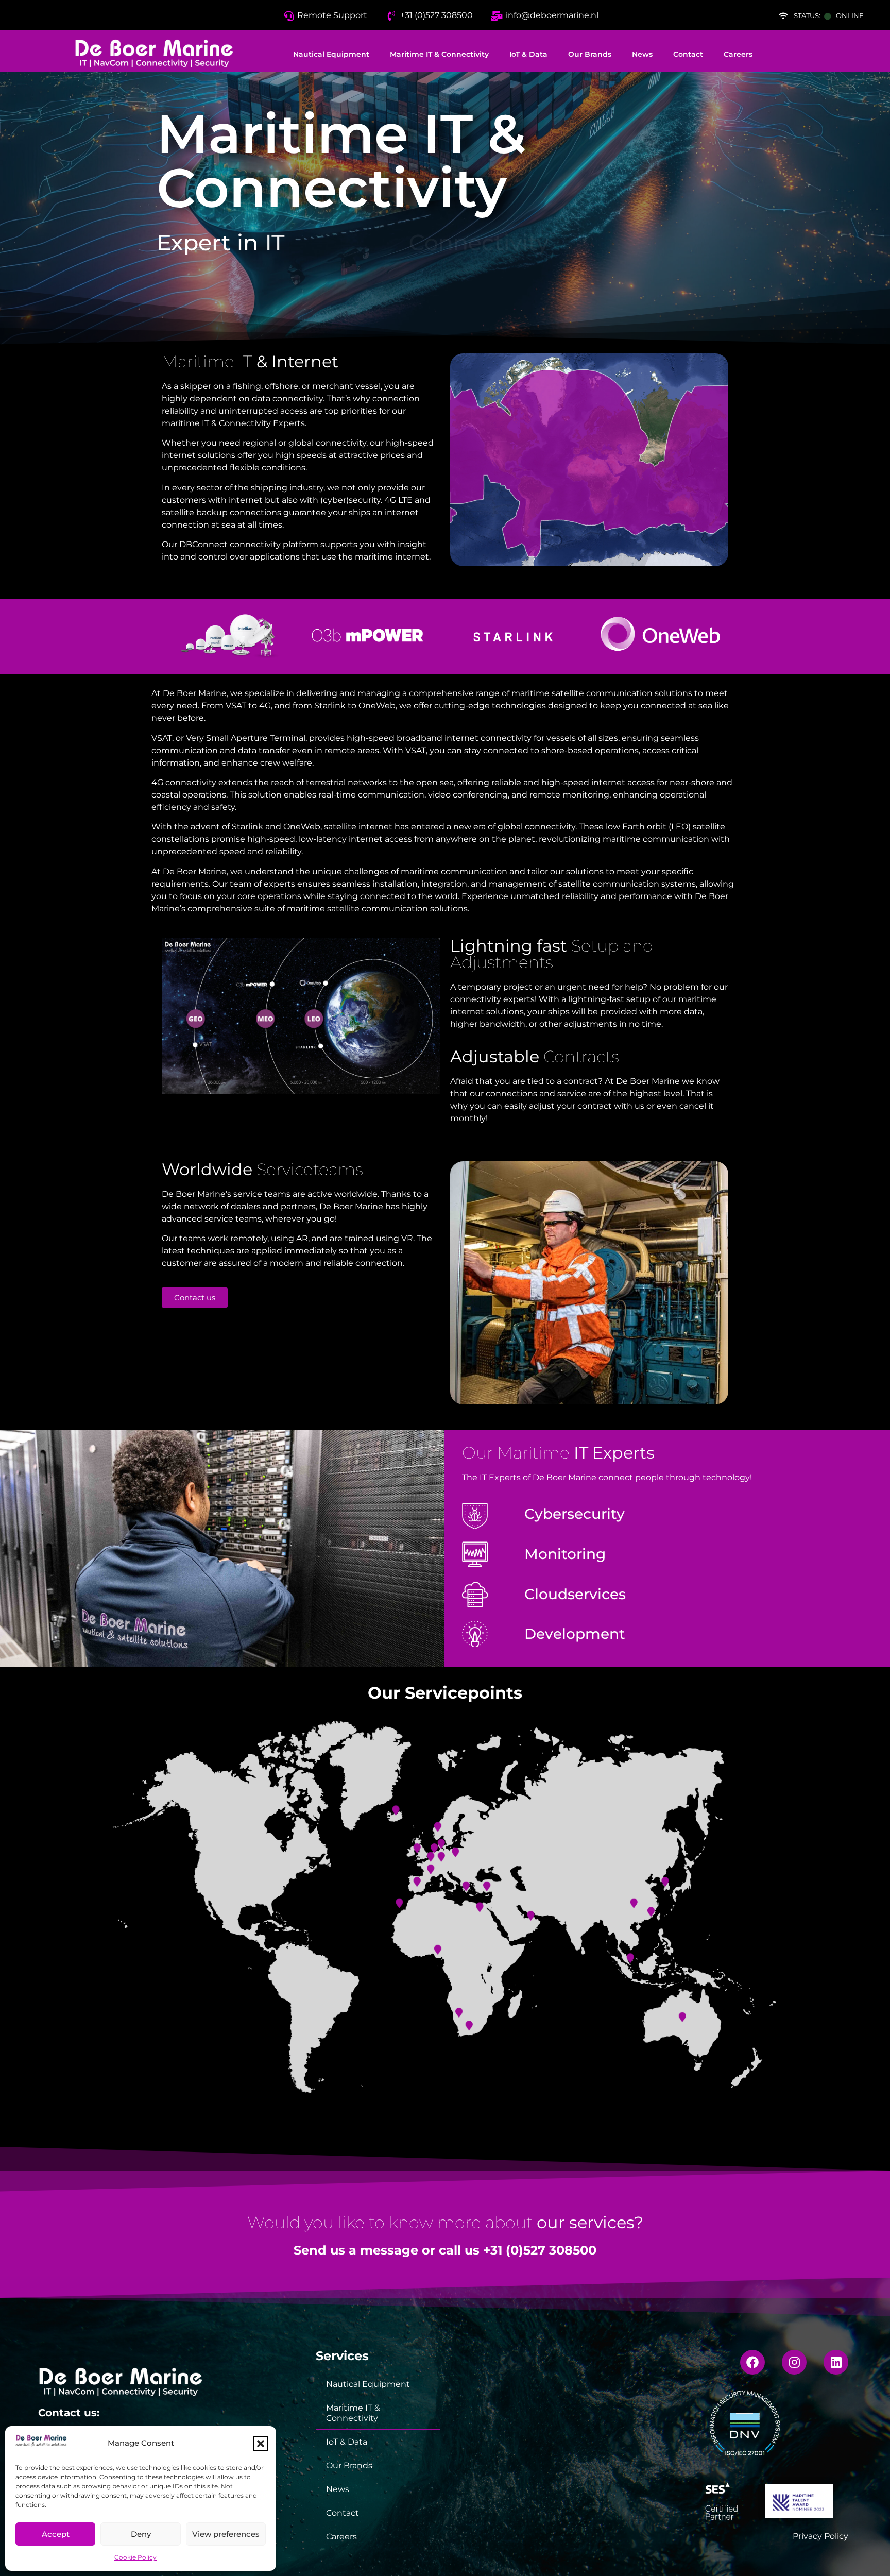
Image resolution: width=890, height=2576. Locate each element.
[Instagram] (794, 2362)
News (642, 54)
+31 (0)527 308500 (540, 2250)
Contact (688, 54)
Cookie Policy (135, 2557)
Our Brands (590, 54)
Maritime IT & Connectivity (439, 54)
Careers (738, 54)
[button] (261, 2444)
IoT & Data (528, 54)
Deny (141, 2534)
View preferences (226, 2534)
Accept (56, 2534)
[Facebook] (752, 2362)
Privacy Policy (820, 2536)
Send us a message (356, 2250)
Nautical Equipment (331, 54)
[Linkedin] (836, 2362)
